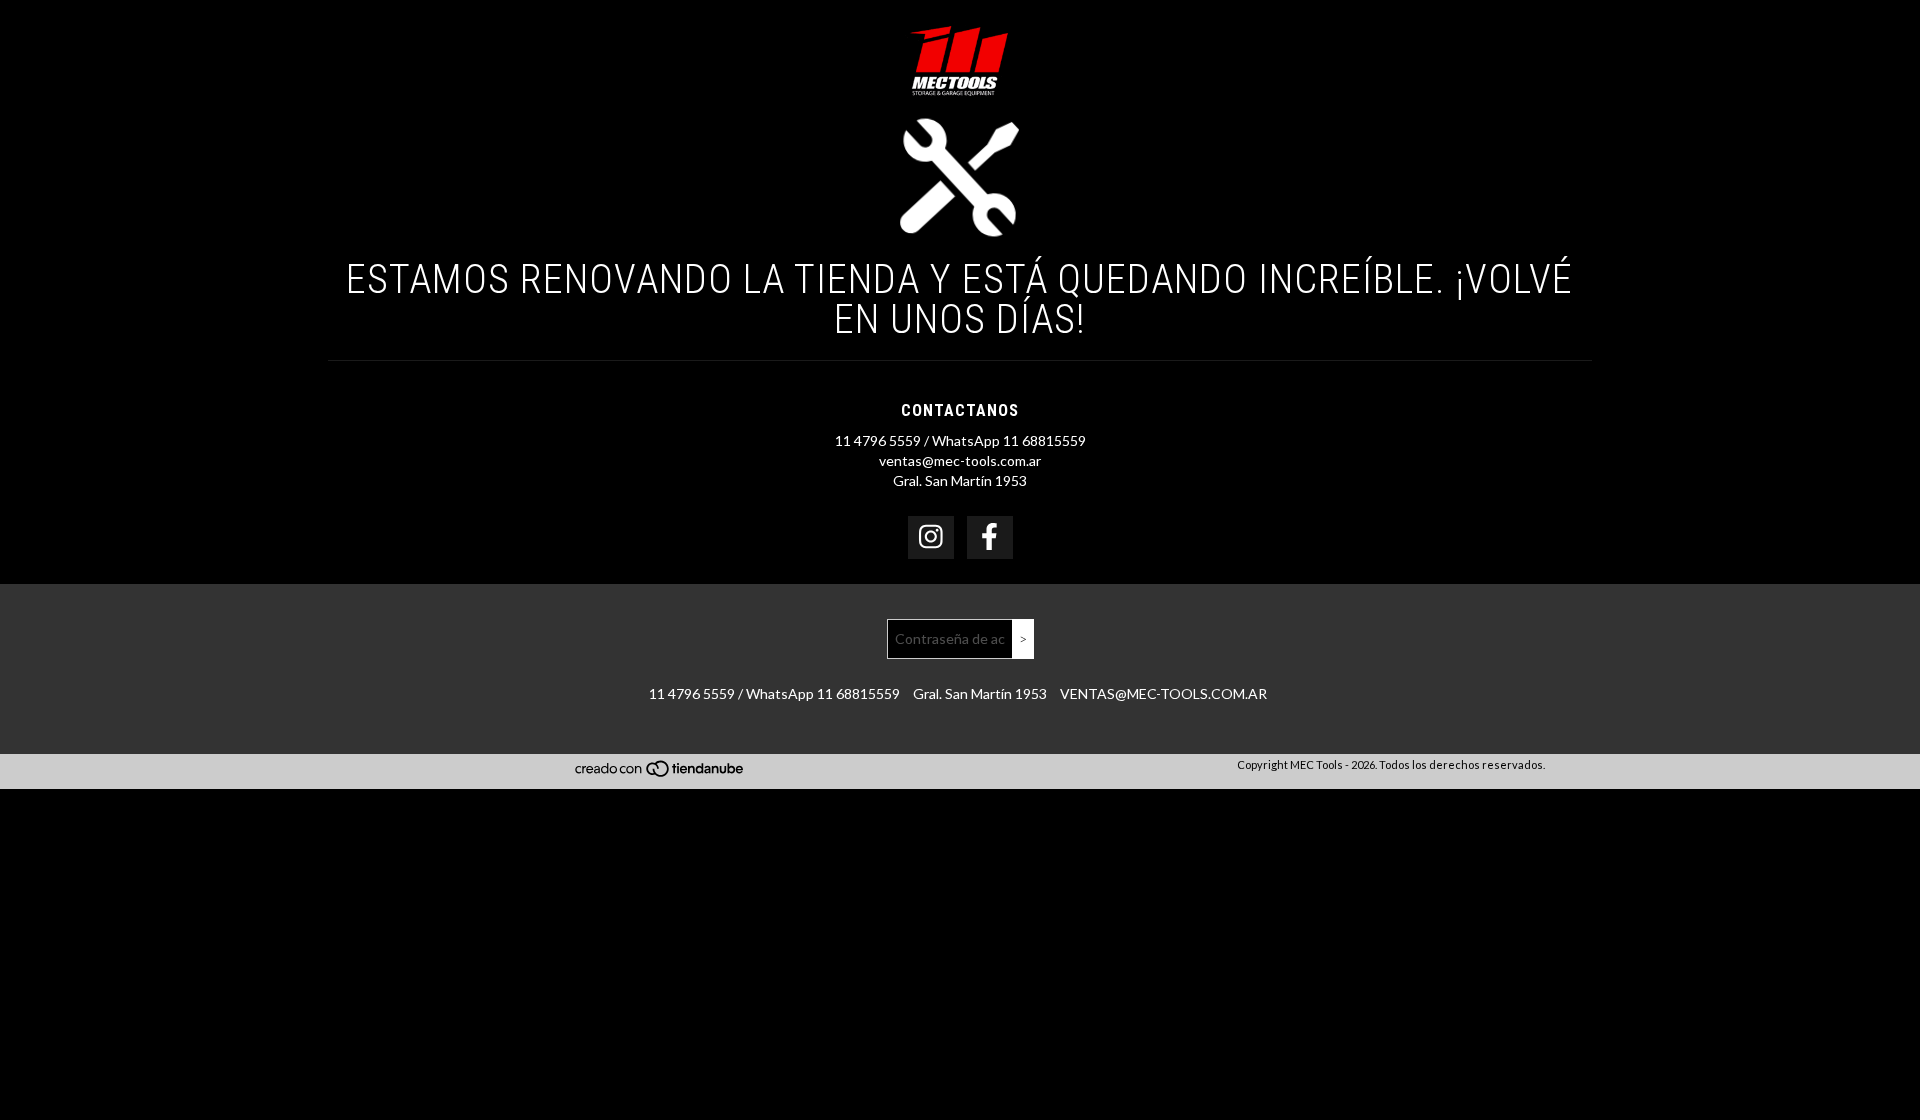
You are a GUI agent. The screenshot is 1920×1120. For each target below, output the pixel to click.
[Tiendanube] (660, 773)
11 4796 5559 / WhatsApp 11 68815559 (960, 440)
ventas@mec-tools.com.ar (960, 460)
